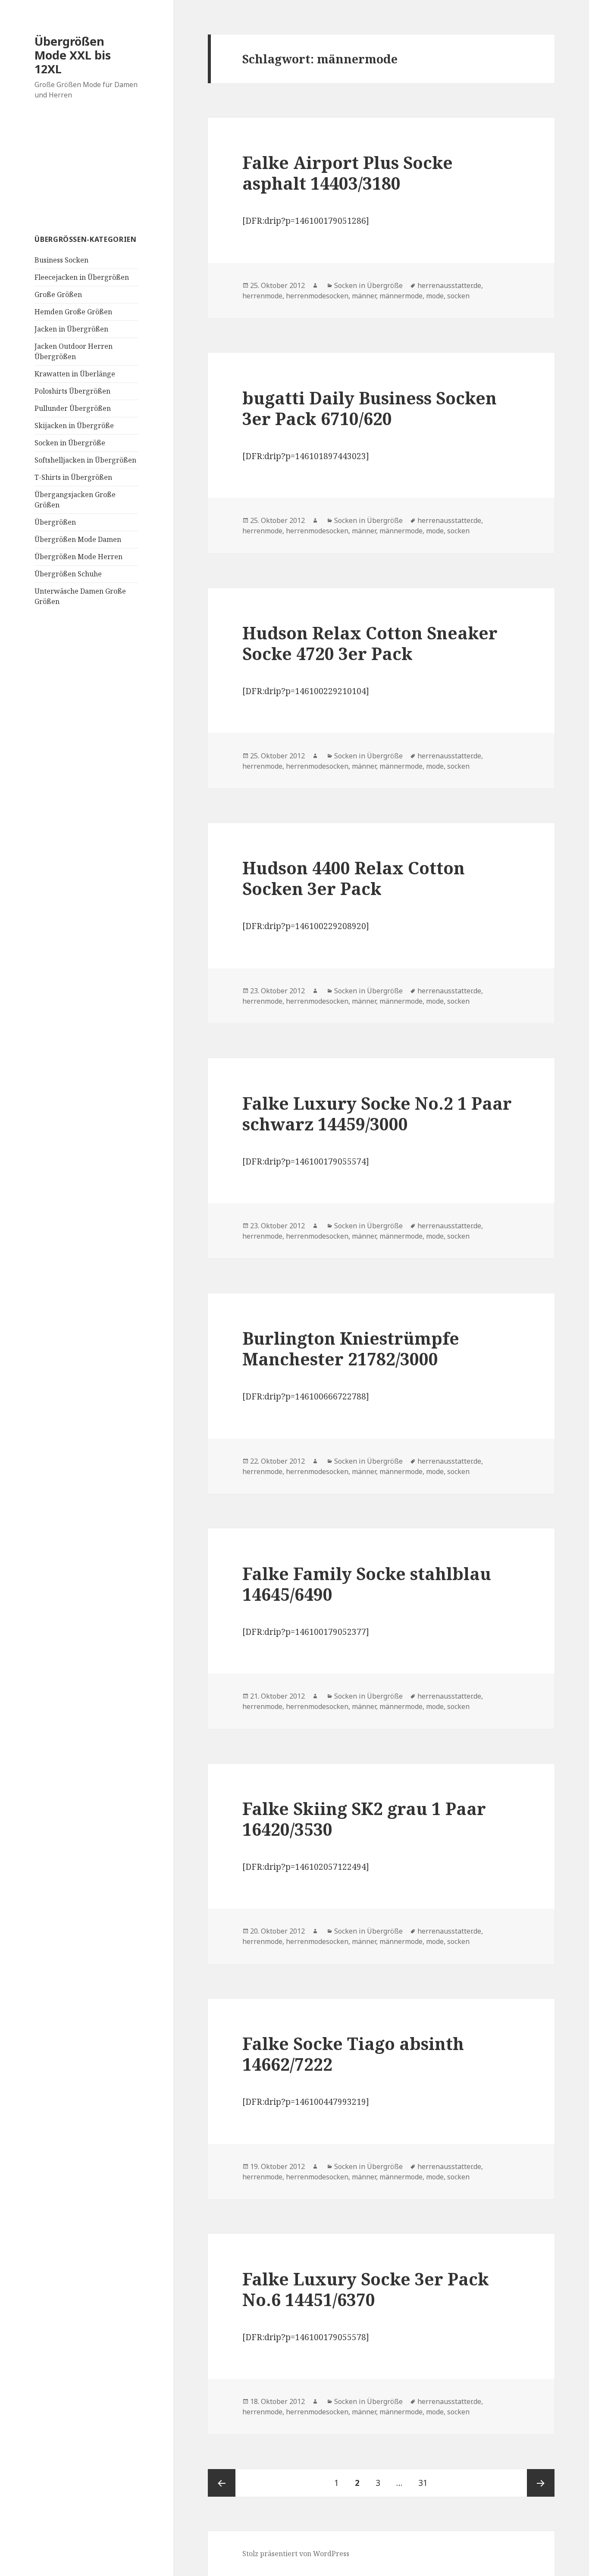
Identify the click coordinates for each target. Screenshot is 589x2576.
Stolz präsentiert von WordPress (296, 2554)
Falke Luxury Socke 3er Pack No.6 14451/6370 (366, 2289)
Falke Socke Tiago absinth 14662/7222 (353, 2054)
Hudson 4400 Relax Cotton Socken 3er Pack (354, 878)
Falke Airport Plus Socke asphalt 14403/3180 (348, 173)
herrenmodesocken (317, 296)
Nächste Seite (541, 2483)
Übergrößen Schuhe (68, 574)
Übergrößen (55, 522)
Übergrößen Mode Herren (78, 557)
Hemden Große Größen (73, 312)
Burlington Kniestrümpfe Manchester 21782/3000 (351, 1348)
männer (364, 296)
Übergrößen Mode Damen (78, 539)
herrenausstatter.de (449, 285)
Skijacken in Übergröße (74, 426)
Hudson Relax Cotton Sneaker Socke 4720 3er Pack (370, 643)
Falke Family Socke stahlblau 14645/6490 (367, 1584)
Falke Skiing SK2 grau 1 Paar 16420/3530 (364, 1819)
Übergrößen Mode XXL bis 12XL (73, 55)
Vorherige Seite (222, 2483)
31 (426, 2483)
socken (458, 296)
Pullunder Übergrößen (73, 408)
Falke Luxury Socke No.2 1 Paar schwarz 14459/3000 (377, 1113)
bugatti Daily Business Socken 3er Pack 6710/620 (370, 408)
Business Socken (61, 260)
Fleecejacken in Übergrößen (82, 277)
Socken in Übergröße (70, 443)
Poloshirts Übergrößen (72, 391)
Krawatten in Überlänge (75, 374)
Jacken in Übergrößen (71, 329)
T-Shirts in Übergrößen (73, 477)
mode (435, 296)
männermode (401, 296)
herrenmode (262, 296)
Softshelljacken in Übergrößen (85, 460)
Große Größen (58, 294)
